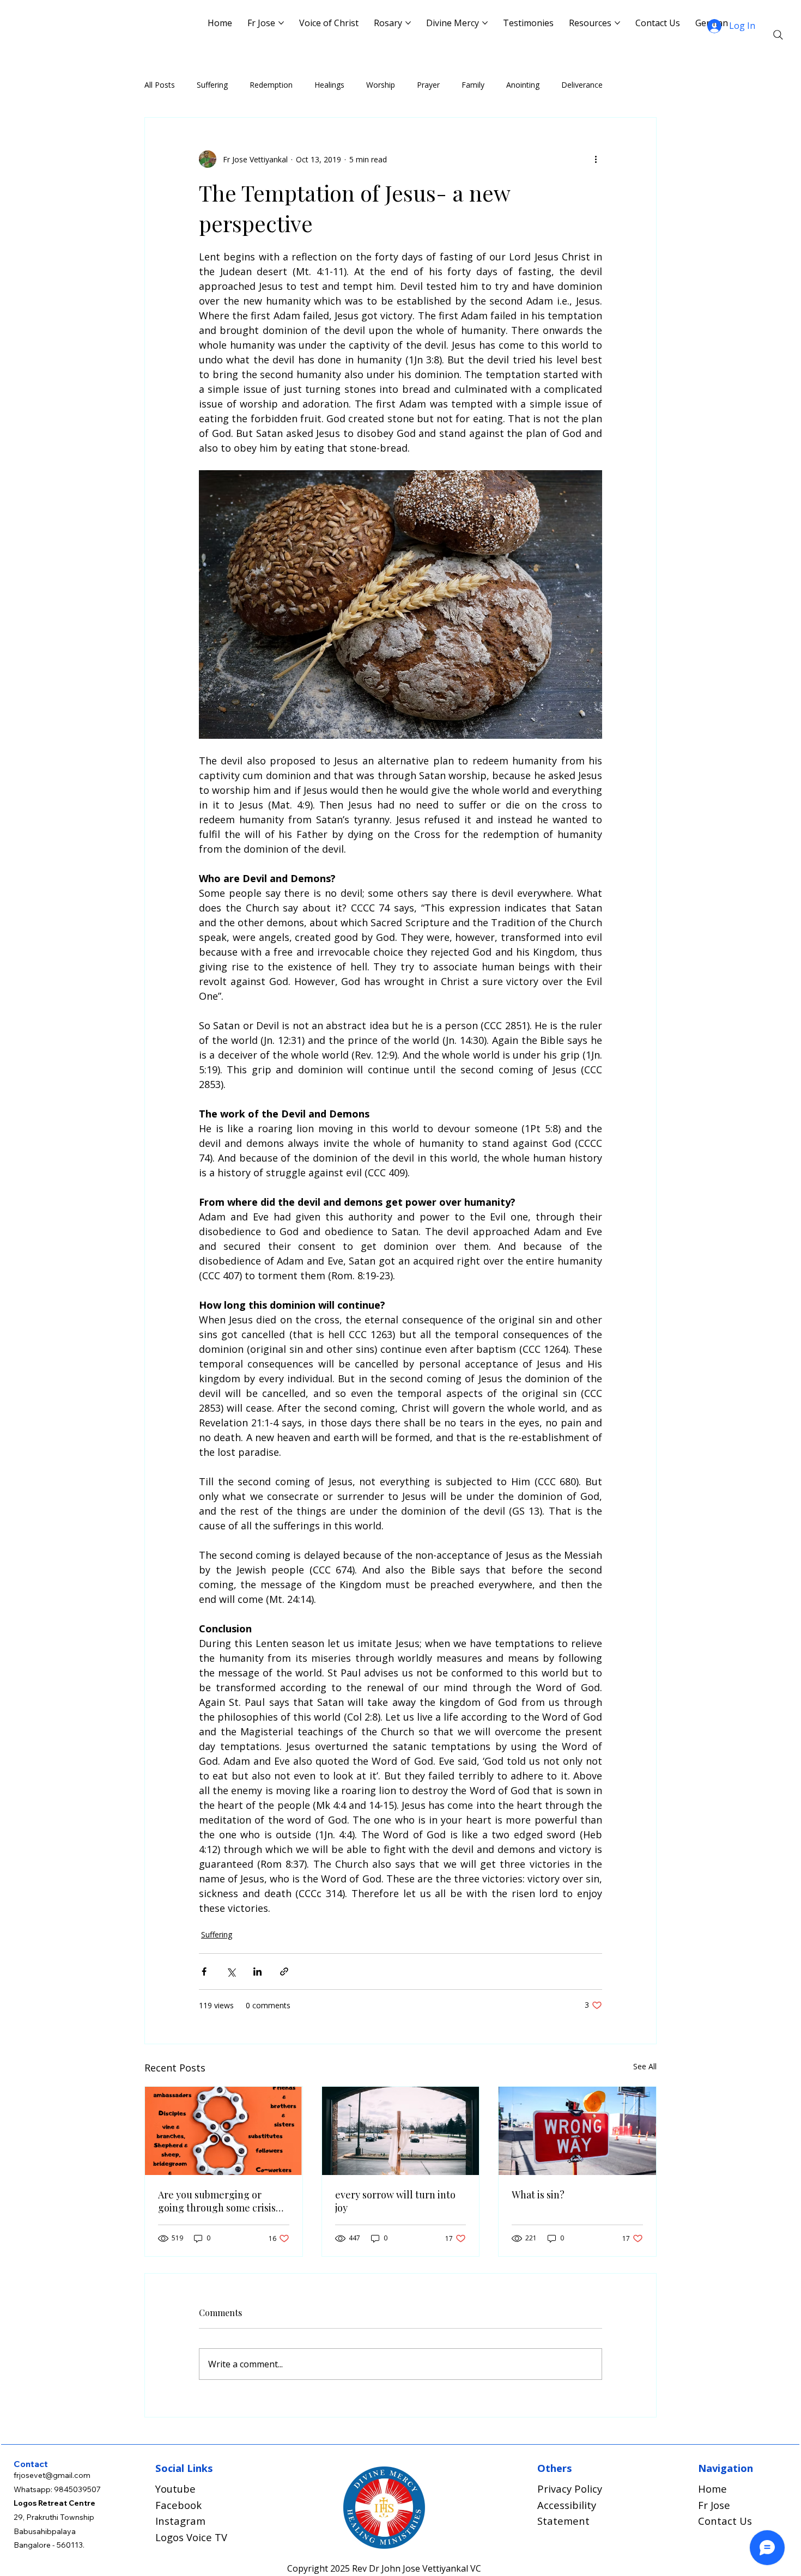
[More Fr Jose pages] (281, 23)
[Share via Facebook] (204, 1972)
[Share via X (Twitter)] (231, 1972)
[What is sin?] (577, 2131)
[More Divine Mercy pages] (485, 23)
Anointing (523, 85)
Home (712, 2489)
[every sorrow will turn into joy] (401, 2131)
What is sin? (538, 2195)
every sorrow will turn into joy (395, 2201)
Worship (381, 85)
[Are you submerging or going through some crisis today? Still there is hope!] (224, 2131)
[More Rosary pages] (408, 23)
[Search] (778, 35)
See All (645, 2066)
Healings (329, 85)
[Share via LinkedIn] (257, 1972)
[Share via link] (284, 1972)
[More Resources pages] (617, 23)
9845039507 (77, 2489)
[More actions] (596, 159)
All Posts (160, 85)
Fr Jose (714, 2505)
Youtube (175, 2489)
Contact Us (725, 2521)
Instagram (180, 2521)
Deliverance (582, 85)
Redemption (271, 85)
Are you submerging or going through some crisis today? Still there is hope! (217, 2201)
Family (473, 85)
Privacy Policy (570, 2489)
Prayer (428, 85)
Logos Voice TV (191, 2537)
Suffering (212, 85)
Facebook (178, 2505)
